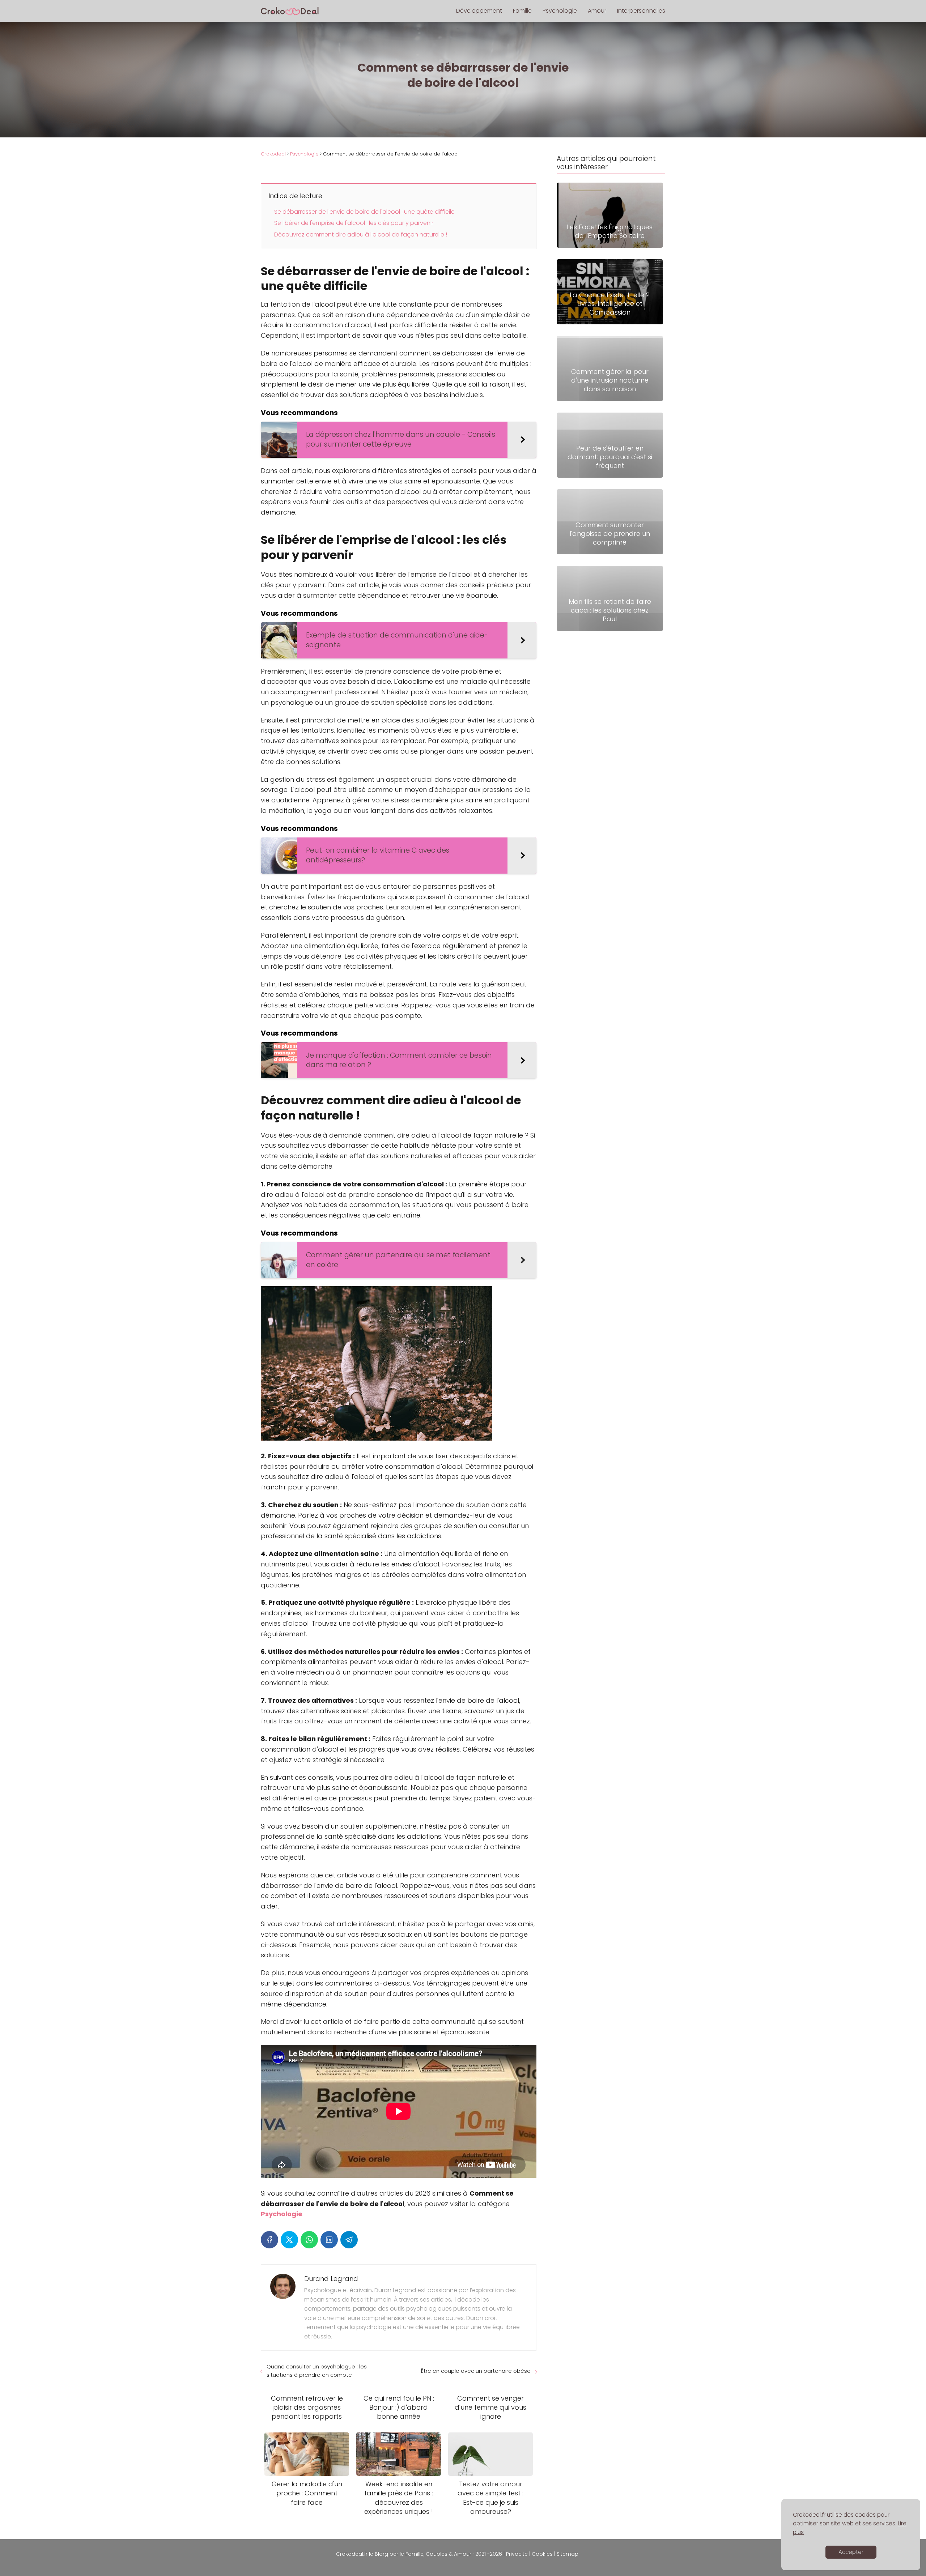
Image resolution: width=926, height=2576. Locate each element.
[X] (289, 2240)
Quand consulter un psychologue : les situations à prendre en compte (317, 2371)
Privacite (517, 2554)
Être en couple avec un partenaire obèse (476, 2371)
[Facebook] (269, 2240)
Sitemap (568, 2554)
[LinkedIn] (329, 2240)
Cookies (542, 2554)
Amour (597, 11)
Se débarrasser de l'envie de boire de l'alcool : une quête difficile (364, 212)
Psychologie (560, 11)
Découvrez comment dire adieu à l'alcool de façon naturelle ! (361, 234)
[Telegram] (349, 2240)
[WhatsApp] (309, 2240)
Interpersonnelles (641, 11)
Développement (479, 11)
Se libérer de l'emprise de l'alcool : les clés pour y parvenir (354, 223)
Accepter (851, 2552)
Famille (522, 11)
